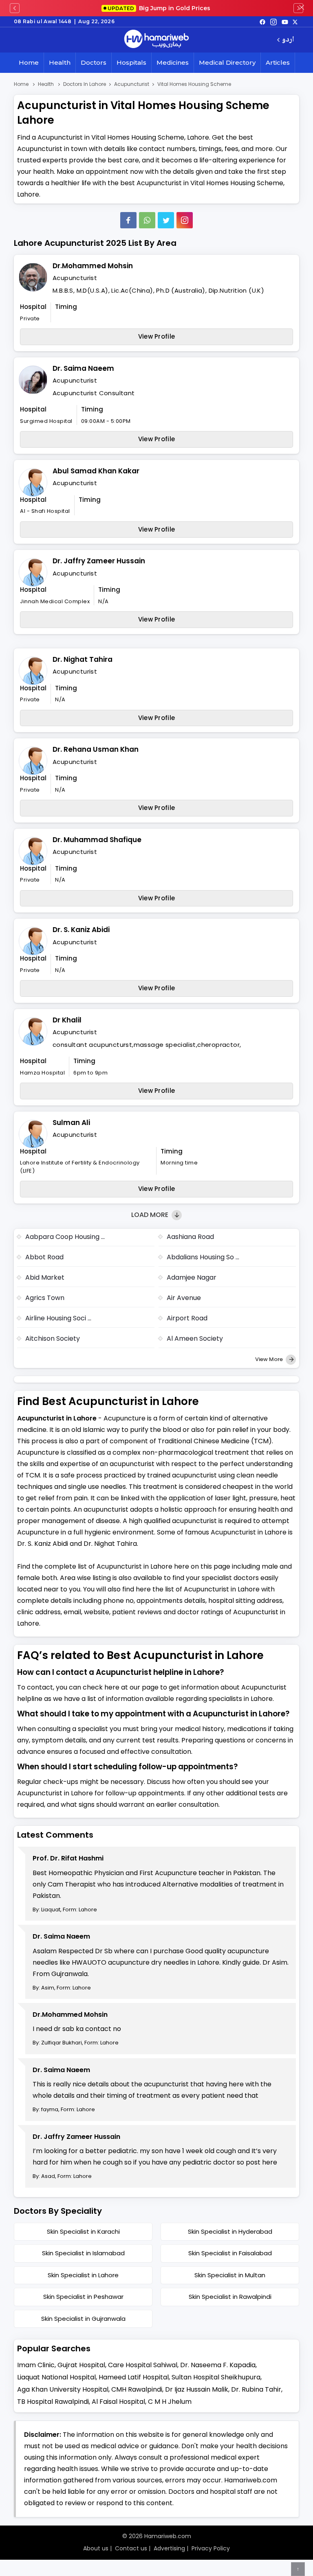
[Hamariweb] (156, 40)
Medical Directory (227, 62)
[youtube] (285, 22)
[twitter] (295, 22)
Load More (151, 1215)
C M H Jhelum (170, 2402)
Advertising (169, 2548)
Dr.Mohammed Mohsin (93, 266)
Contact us (131, 2548)
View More (270, 1359)
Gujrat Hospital (81, 2365)
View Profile (157, 336)
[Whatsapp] (147, 220)
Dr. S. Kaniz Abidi (81, 930)
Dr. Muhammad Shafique (97, 840)
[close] (302, 8)
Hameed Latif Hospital (134, 2377)
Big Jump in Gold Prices (160, 8)
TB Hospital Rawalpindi (53, 2402)
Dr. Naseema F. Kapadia (218, 2365)
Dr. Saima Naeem (83, 368)
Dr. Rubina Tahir (256, 2389)
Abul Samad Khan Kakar (96, 471)
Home (29, 62)
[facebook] (262, 22)
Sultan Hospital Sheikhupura (216, 2377)
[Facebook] (128, 220)
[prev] (15, 8)
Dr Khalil (67, 1020)
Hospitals (131, 62)
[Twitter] (166, 220)
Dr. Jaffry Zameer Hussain (99, 561)
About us (96, 2548)
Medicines (173, 62)
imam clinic (36, 2365)
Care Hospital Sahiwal (143, 2365)
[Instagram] (273, 22)
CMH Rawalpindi (137, 2389)
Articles (278, 62)
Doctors (94, 62)
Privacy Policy (211, 2548)
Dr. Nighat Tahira (83, 659)
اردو (288, 40)
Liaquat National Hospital (56, 2377)
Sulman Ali (71, 1123)
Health (60, 62)
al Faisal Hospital (118, 2402)
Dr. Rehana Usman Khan (96, 749)
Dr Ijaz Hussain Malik (197, 2389)
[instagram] (185, 220)
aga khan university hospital (63, 2389)
